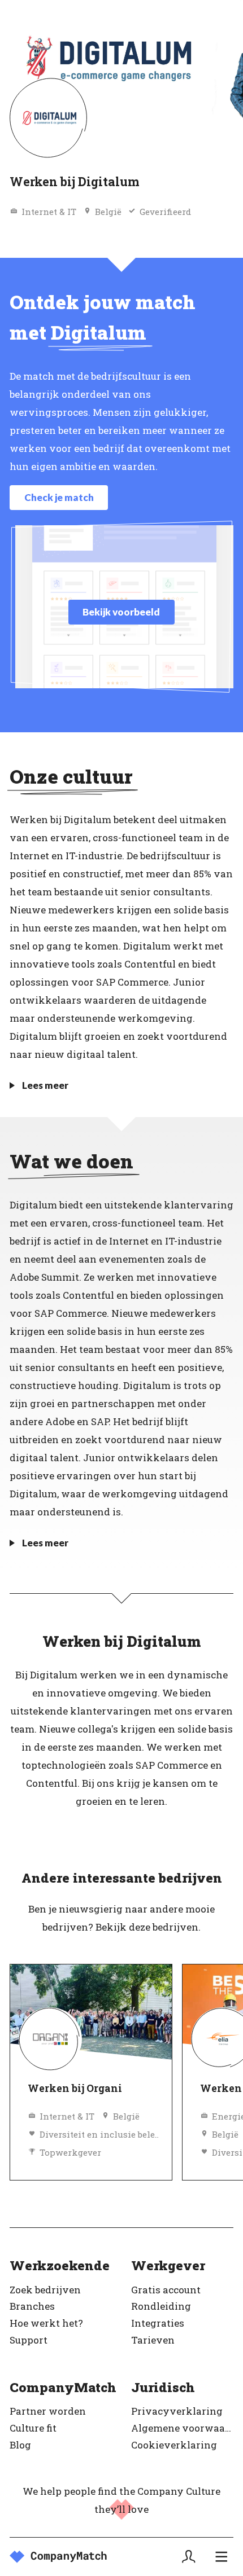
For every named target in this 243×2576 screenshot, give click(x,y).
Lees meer (45, 1085)
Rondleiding (161, 2306)
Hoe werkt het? (46, 2323)
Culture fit (33, 2428)
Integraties (158, 2323)
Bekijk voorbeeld (121, 612)
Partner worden (48, 2411)
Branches (32, 2306)
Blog (20, 2445)
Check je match (59, 497)
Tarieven (153, 2340)
